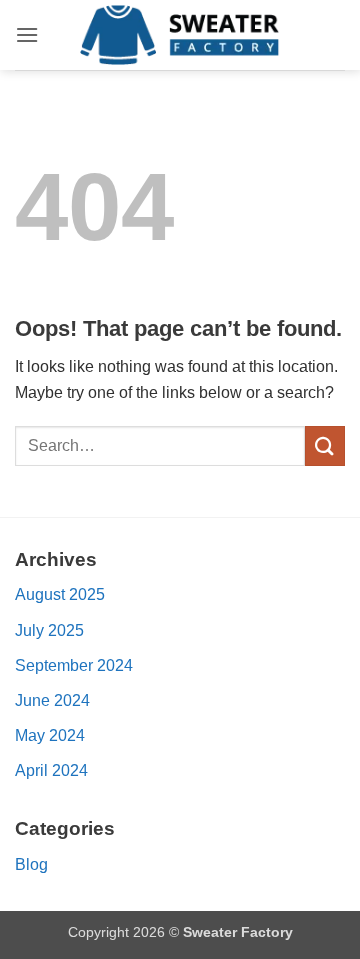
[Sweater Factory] (180, 35)
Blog (31, 864)
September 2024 (74, 665)
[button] (27, 34)
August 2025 (60, 594)
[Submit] (325, 445)
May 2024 (50, 735)
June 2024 (52, 700)
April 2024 (51, 770)
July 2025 (49, 630)
